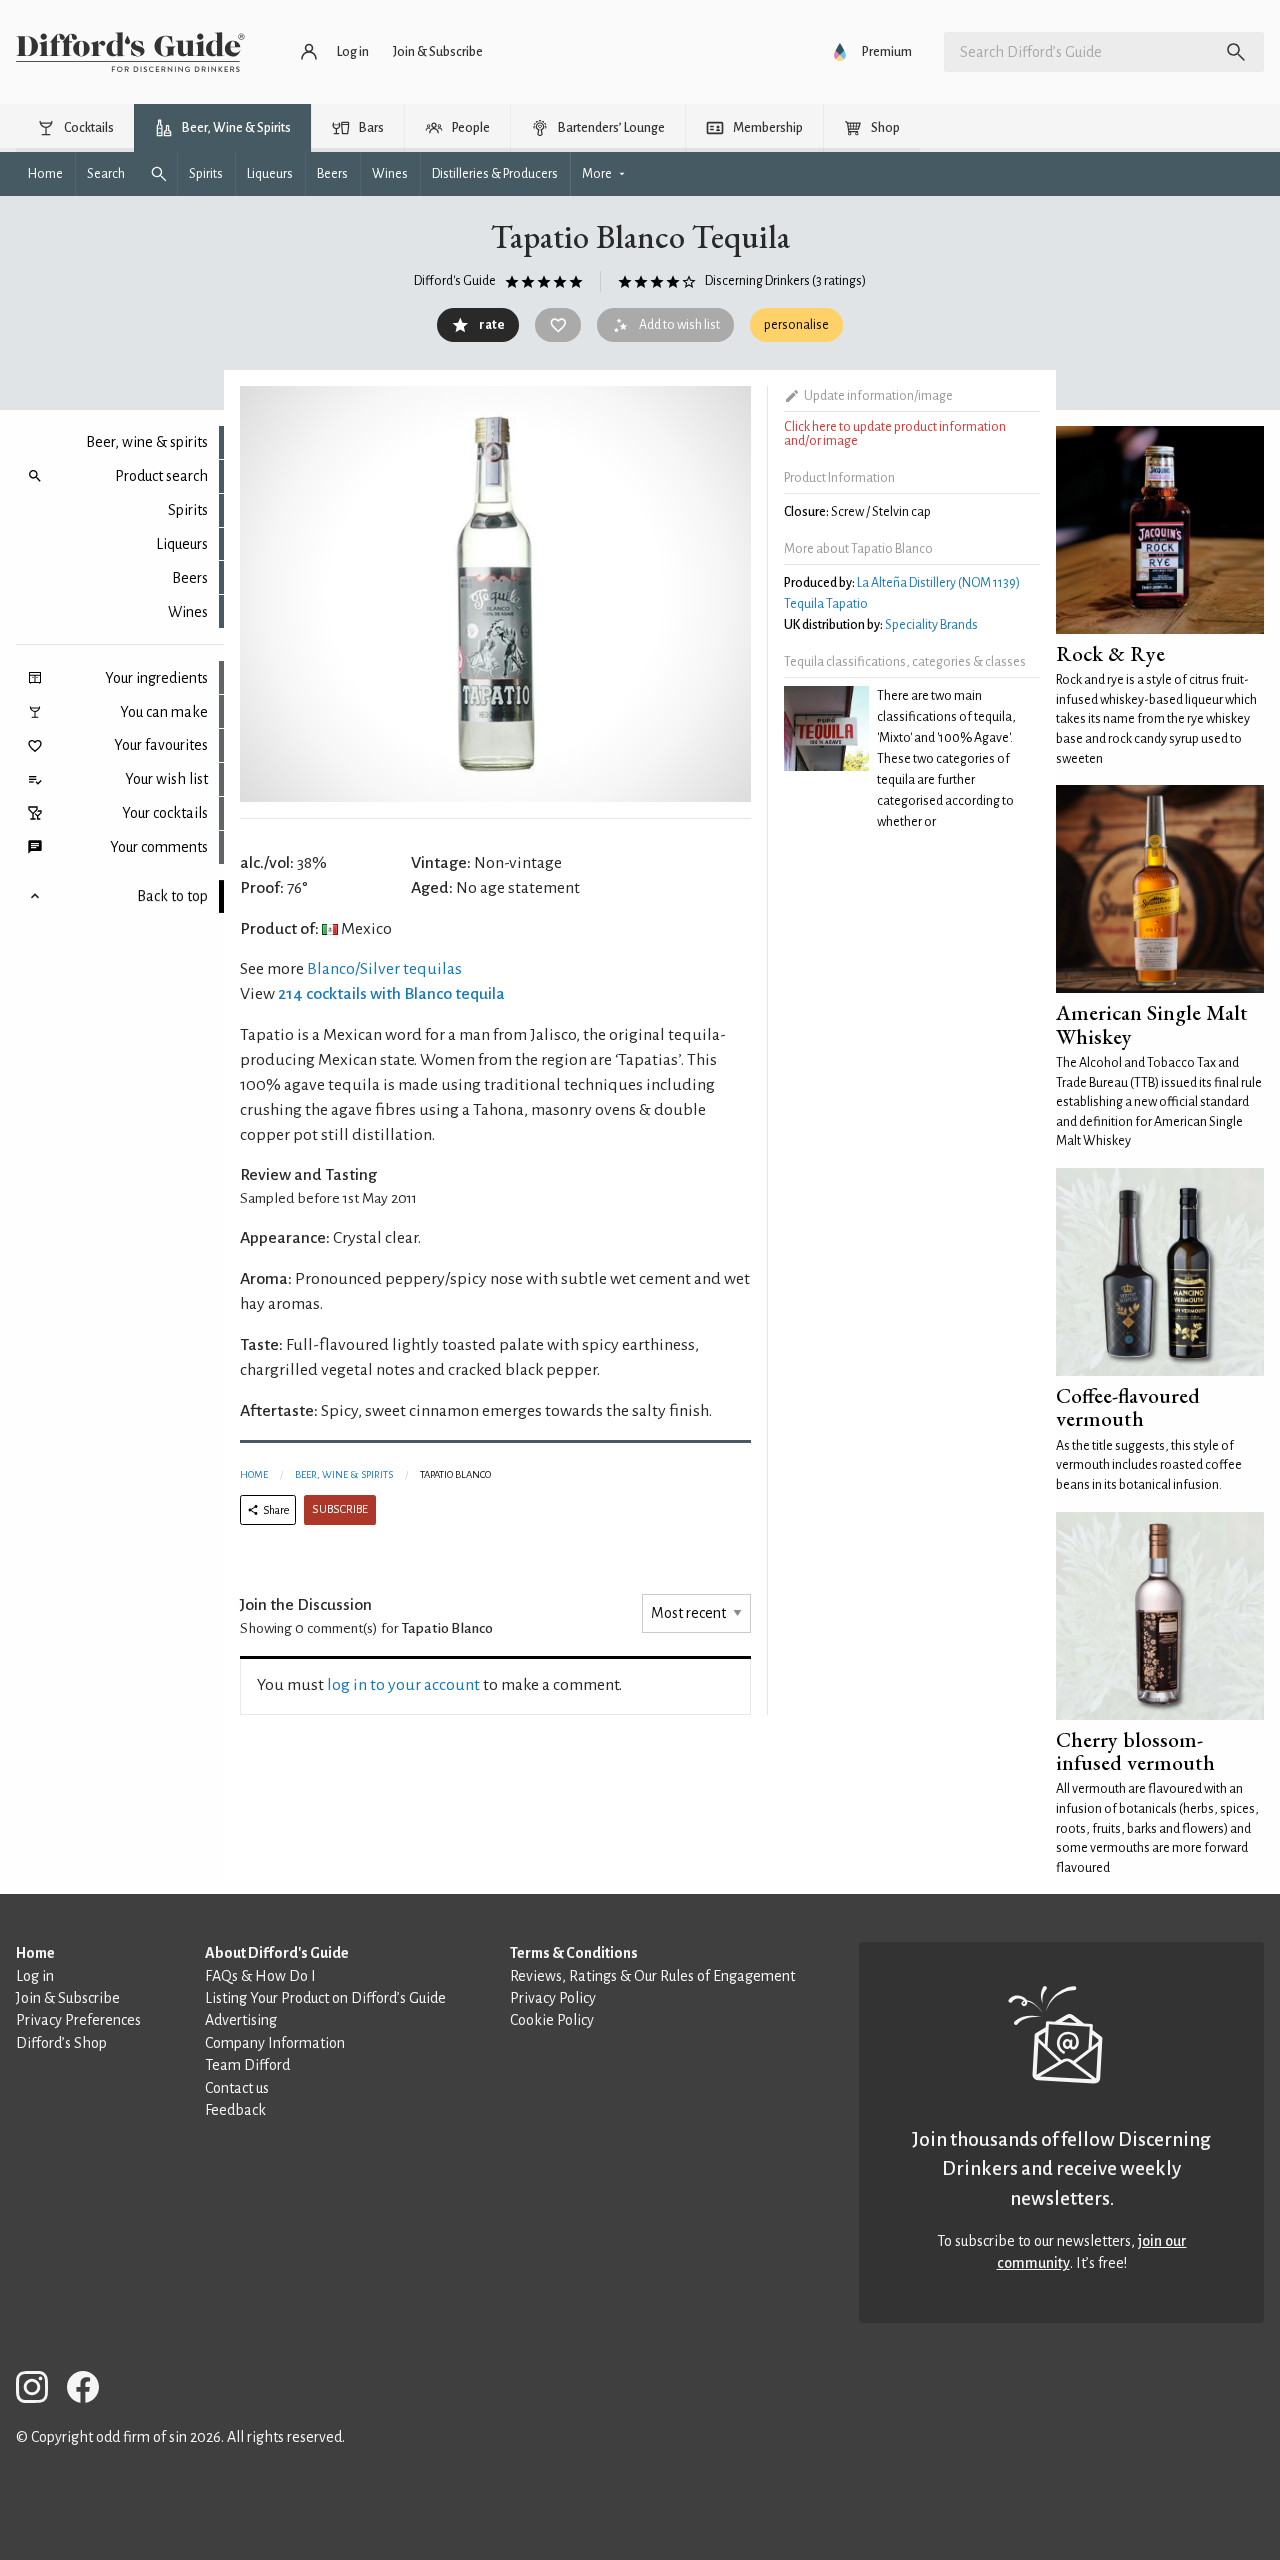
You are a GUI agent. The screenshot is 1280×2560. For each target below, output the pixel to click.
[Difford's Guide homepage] (130, 52)
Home (254, 1474)
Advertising (241, 2020)
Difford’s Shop (61, 2043)
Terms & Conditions (574, 1953)
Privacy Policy (553, 1998)
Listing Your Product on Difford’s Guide (325, 1998)
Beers (190, 578)
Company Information (275, 2043)
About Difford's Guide (277, 1953)
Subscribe (340, 1509)
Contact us (237, 2088)
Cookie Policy (552, 2020)
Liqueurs (182, 544)
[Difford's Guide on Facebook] (91, 2390)
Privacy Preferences (78, 2020)
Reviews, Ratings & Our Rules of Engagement (652, 1976)
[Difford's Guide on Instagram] (40, 2390)
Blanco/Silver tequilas (384, 969)
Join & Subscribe (68, 1998)
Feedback (235, 2110)
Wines (188, 612)
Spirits (188, 510)
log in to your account (403, 1685)
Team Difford (247, 2065)
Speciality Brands (931, 625)
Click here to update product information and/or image (895, 434)
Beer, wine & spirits (147, 442)
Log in (35, 1976)
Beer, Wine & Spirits (344, 1474)
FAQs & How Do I (260, 1976)
